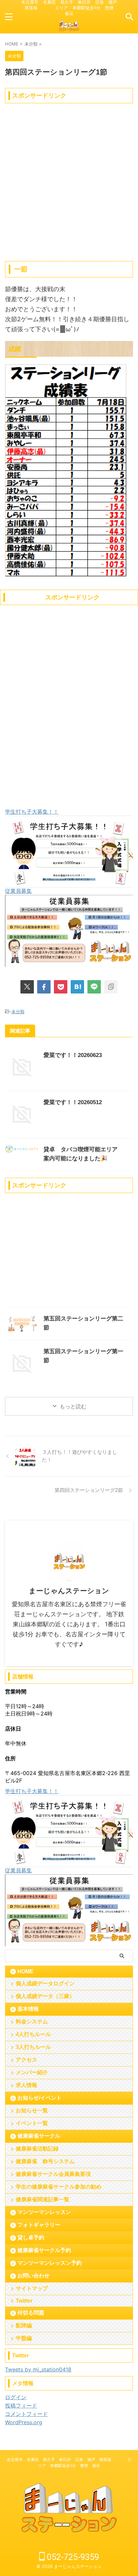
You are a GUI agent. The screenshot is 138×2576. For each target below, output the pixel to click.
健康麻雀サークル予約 (44, 2250)
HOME (25, 1971)
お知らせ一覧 (32, 2111)
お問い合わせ (33, 2276)
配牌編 (24, 2325)
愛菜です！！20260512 (73, 1102)
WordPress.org (24, 2422)
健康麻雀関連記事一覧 (43, 2199)
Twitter (24, 2301)
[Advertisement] (69, 175)
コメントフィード (26, 2414)
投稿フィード (21, 2406)
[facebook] (44, 987)
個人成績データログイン (45, 1983)
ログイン (16, 2397)
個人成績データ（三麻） (45, 1996)
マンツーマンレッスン (44, 2212)
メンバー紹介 (32, 2072)
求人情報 (26, 2085)
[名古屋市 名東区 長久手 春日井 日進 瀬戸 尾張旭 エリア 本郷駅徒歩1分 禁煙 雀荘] (69, 29)
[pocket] (61, 987)
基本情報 (28, 2009)
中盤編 (24, 2338)
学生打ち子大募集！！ (32, 812)
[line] (94, 987)
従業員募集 (18, 891)
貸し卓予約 (31, 2238)
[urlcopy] (111, 987)
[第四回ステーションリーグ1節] (77, 987)
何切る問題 (31, 2313)
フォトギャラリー (39, 2225)
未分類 (18, 1012)
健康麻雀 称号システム (45, 2161)
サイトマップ (32, 2288)
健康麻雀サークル (39, 2136)
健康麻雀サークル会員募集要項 (53, 2174)
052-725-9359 (72, 2557)
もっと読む (73, 1406)
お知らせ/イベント (40, 2098)
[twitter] (27, 987)
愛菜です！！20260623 (73, 1055)
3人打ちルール (33, 2047)
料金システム (32, 2022)
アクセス (26, 2060)
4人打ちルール (33, 2034)
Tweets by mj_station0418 (38, 2369)
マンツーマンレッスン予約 (50, 2263)
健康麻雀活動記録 (37, 2149)
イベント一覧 (32, 2123)
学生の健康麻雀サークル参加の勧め (59, 2187)
